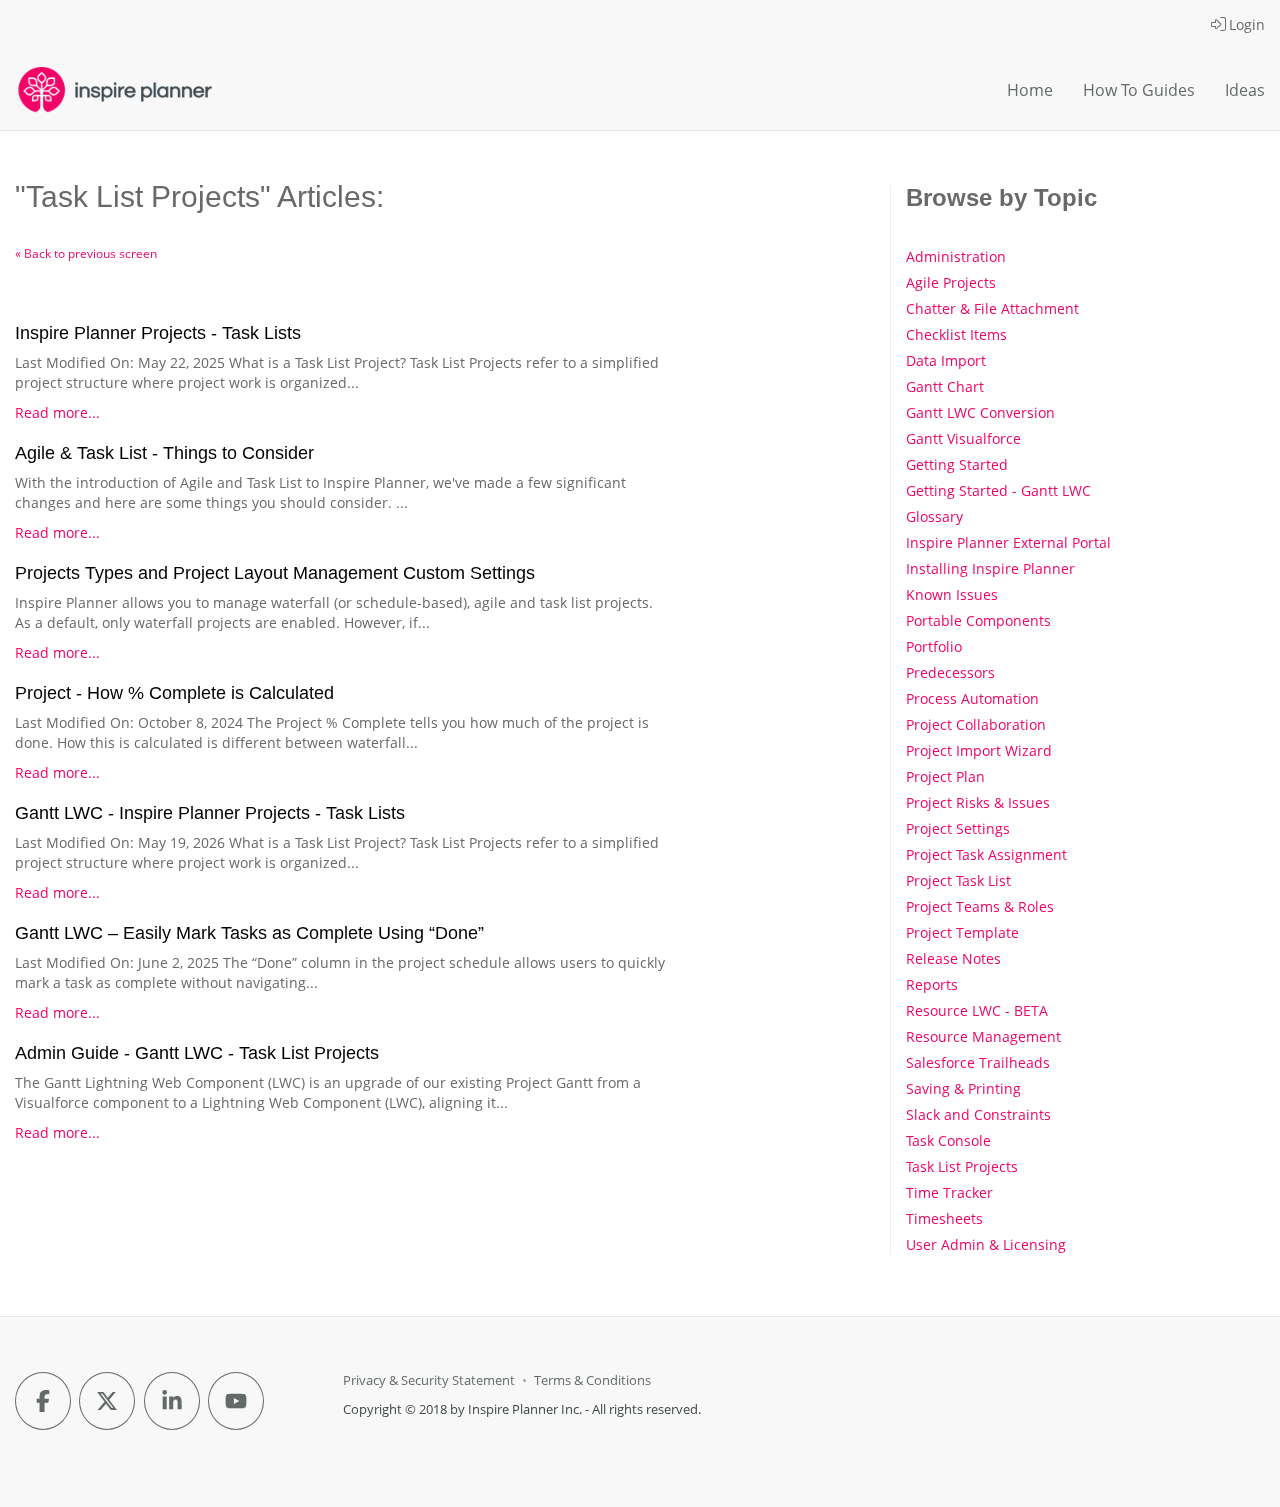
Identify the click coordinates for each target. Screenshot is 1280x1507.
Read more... (57, 412)
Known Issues (952, 594)
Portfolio (934, 646)
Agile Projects (951, 282)
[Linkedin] (172, 1401)
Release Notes (953, 958)
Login (1247, 24)
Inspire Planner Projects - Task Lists (158, 333)
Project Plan (945, 776)
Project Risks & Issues (978, 802)
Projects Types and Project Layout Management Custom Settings (275, 573)
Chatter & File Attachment (992, 308)
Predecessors (950, 672)
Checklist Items (956, 334)
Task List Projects (962, 1166)
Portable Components (978, 620)
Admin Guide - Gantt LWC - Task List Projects (197, 1053)
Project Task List (958, 880)
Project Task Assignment (986, 854)
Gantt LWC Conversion (980, 412)
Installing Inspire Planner (990, 568)
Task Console (948, 1140)
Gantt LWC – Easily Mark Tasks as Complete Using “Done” (249, 933)
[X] (107, 1401)
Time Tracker (949, 1192)
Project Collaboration (976, 724)
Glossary (934, 516)
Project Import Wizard (979, 750)
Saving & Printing (963, 1088)
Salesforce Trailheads (978, 1062)
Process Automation (972, 698)
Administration (956, 256)
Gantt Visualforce (963, 438)
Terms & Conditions (592, 1380)
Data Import (946, 360)
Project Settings (958, 828)
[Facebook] (43, 1401)
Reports (932, 984)
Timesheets (944, 1218)
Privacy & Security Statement (429, 1380)
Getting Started (957, 464)
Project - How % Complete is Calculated (174, 693)
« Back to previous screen (86, 253)
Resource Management (983, 1036)
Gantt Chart (945, 386)
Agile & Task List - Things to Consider (164, 453)
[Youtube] (236, 1401)
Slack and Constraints (978, 1114)
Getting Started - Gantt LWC (998, 490)
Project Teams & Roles (980, 906)
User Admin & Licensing (986, 1244)
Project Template (962, 932)
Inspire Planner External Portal (1008, 542)
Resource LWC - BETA (977, 1010)
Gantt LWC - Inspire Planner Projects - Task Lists (210, 813)
